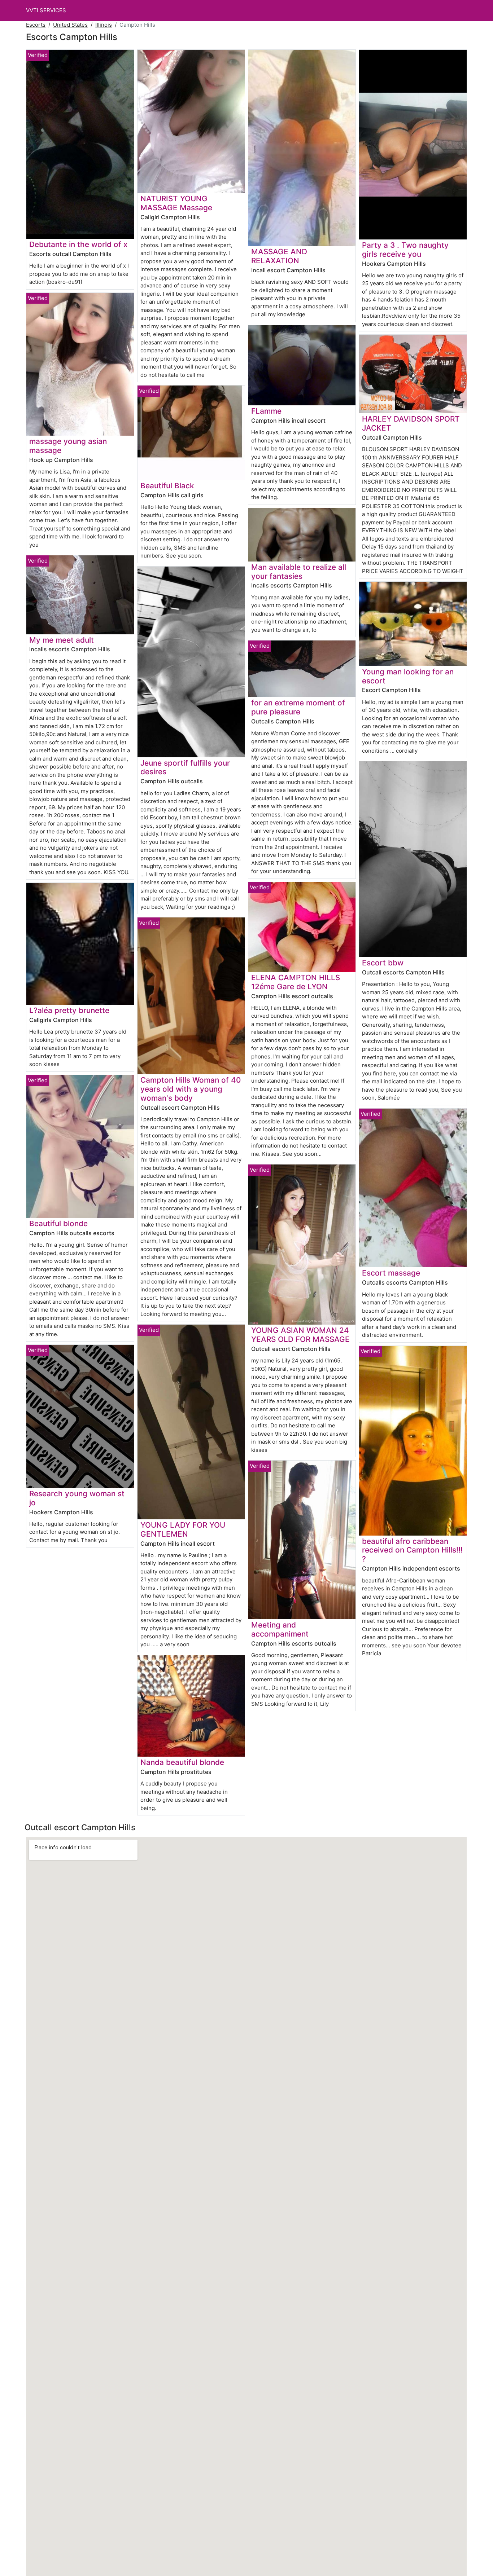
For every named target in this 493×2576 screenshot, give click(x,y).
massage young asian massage (68, 446)
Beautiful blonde (58, 1223)
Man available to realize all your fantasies (299, 572)
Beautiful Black (167, 486)
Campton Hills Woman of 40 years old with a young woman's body (191, 1089)
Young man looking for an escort (408, 676)
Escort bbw (383, 963)
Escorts (36, 25)
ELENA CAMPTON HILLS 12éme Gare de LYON (296, 982)
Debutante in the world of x (78, 244)
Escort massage (391, 1273)
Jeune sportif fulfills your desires (185, 767)
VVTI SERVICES (46, 10)
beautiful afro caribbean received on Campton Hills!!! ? (412, 1550)
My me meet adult (62, 640)
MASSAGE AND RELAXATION (279, 256)
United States (70, 25)
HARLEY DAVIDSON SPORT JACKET (411, 423)
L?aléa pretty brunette (69, 1010)
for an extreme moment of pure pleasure (298, 707)
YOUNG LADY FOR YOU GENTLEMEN (183, 1529)
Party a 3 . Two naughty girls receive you (405, 250)
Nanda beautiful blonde (182, 1762)
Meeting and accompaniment (280, 1629)
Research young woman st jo (77, 1498)
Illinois (104, 25)
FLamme (266, 411)
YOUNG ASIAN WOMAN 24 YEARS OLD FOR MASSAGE (300, 1335)
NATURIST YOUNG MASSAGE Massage (176, 203)
